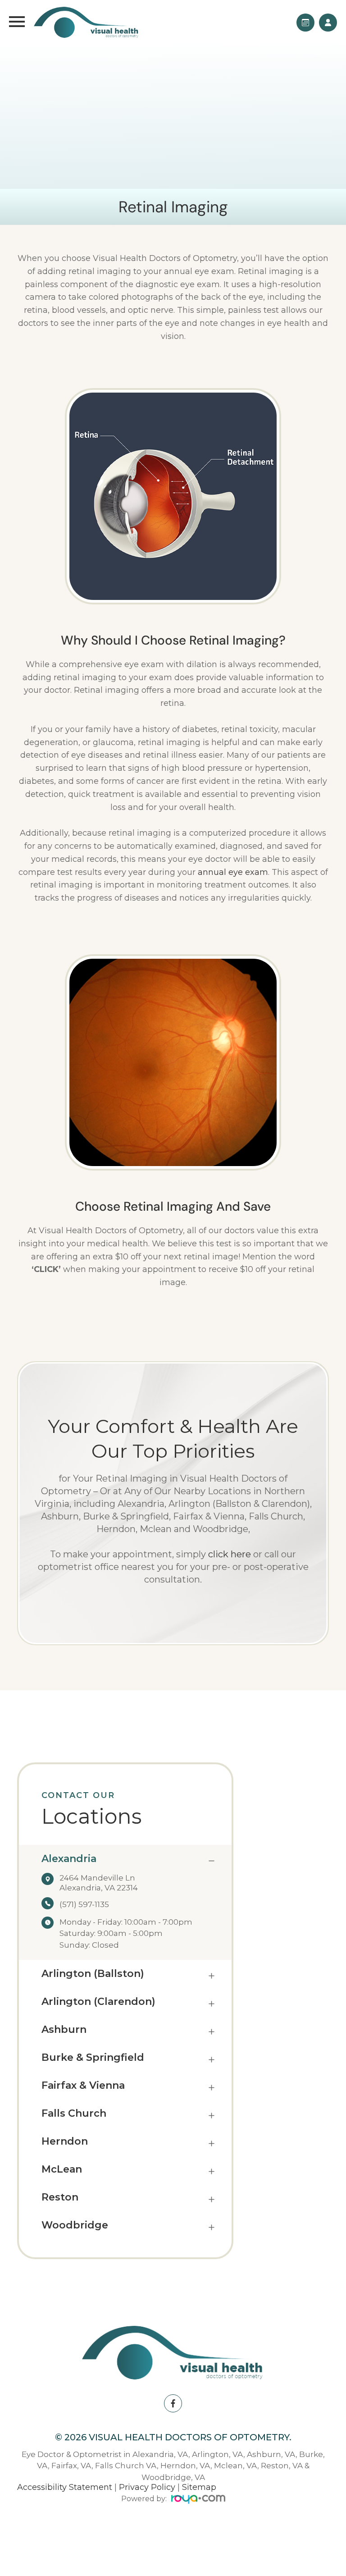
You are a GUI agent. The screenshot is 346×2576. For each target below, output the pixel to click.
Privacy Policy (147, 2487)
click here (230, 1554)
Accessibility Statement (65, 2487)
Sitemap (199, 2487)
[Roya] (198, 2501)
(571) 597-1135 (84, 1904)
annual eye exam (233, 872)
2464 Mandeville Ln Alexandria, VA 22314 (99, 1883)
